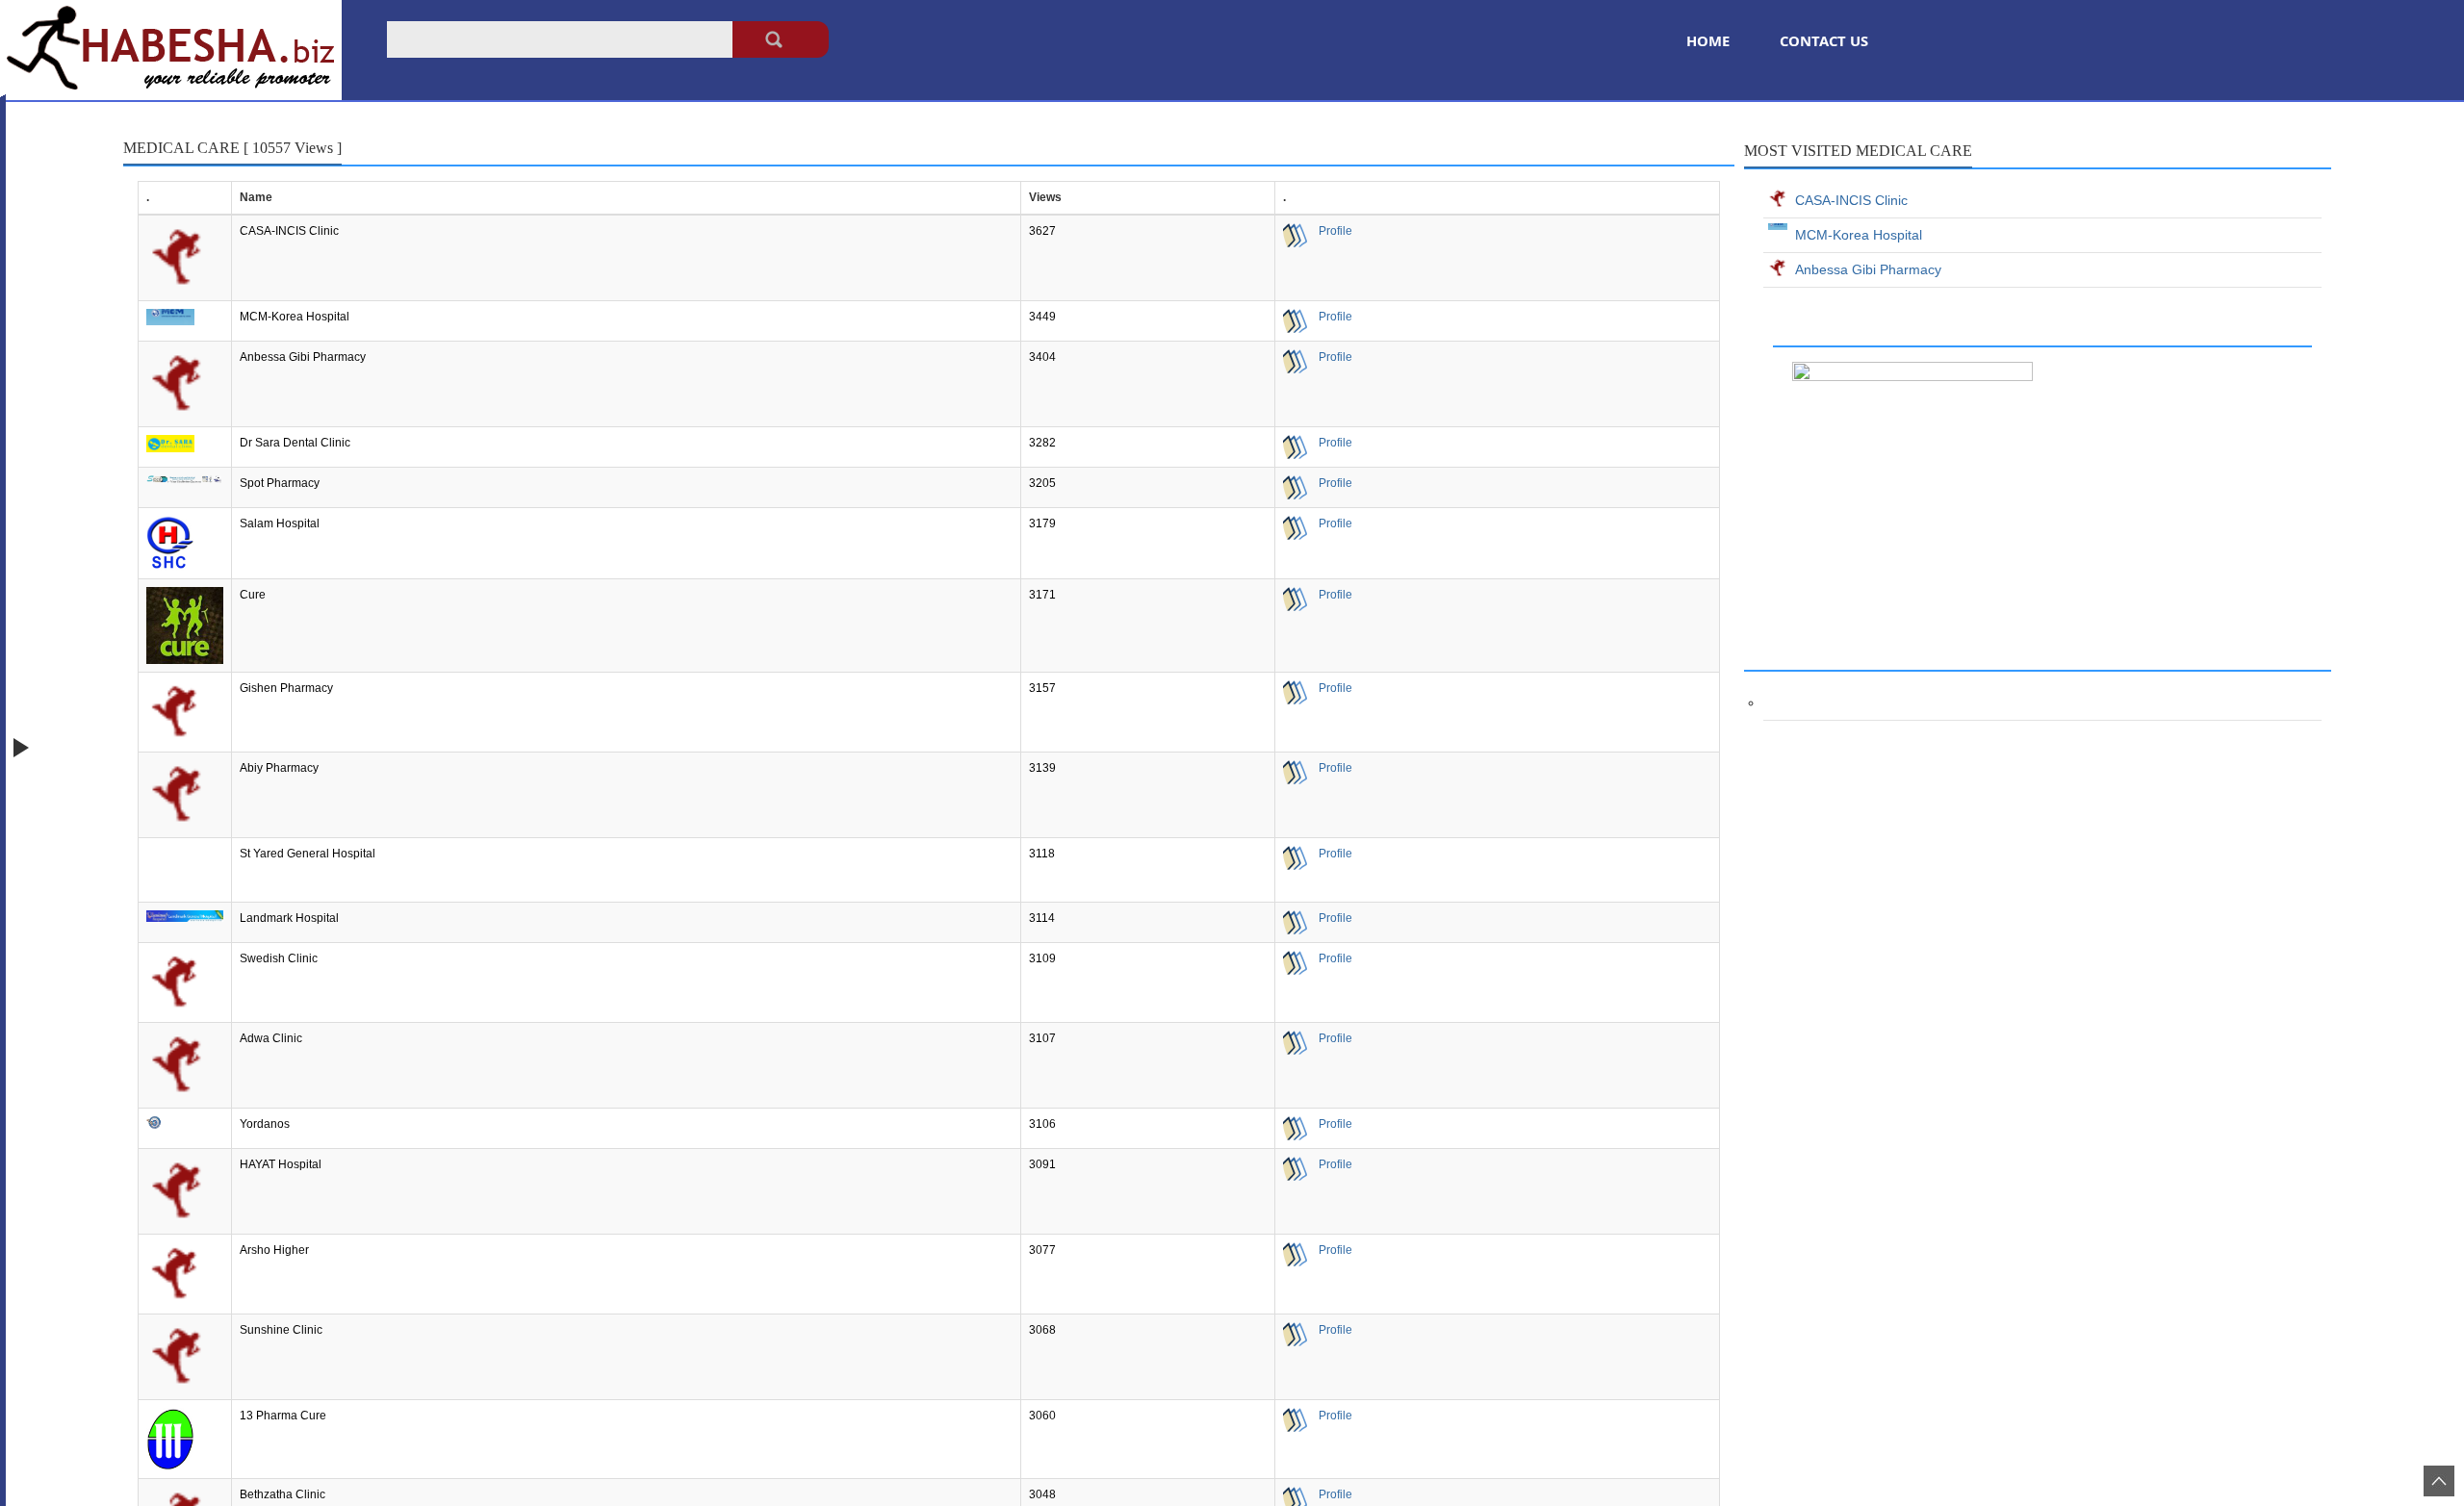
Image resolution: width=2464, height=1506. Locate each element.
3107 (1042, 1038)
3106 (1042, 1124)
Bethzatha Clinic (282, 1494)
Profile (1330, 231)
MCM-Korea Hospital (295, 317)
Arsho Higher (274, 1250)
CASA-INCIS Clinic (289, 231)
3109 (1042, 958)
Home (1708, 40)
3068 (1042, 1330)
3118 (1042, 854)
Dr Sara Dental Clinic (295, 443)
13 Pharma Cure (283, 1416)
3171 (1042, 595)
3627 (1042, 231)
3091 (1042, 1164)
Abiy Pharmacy (279, 768)
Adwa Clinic (271, 1038)
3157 (1042, 688)
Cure (253, 595)
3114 (1042, 918)
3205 (1042, 483)
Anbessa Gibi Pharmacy (303, 357)
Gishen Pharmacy (286, 688)
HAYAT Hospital (281, 1164)
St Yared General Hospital (308, 854)
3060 (1042, 1416)
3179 (1042, 523)
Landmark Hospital (289, 918)
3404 (1042, 357)
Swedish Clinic (279, 958)
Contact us (1824, 40)
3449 (1042, 317)
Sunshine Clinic (281, 1330)
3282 (1042, 443)
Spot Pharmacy (280, 483)
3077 (1042, 1250)
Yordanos (265, 1124)
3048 (1042, 1494)
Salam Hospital (280, 523)
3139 (1042, 768)
